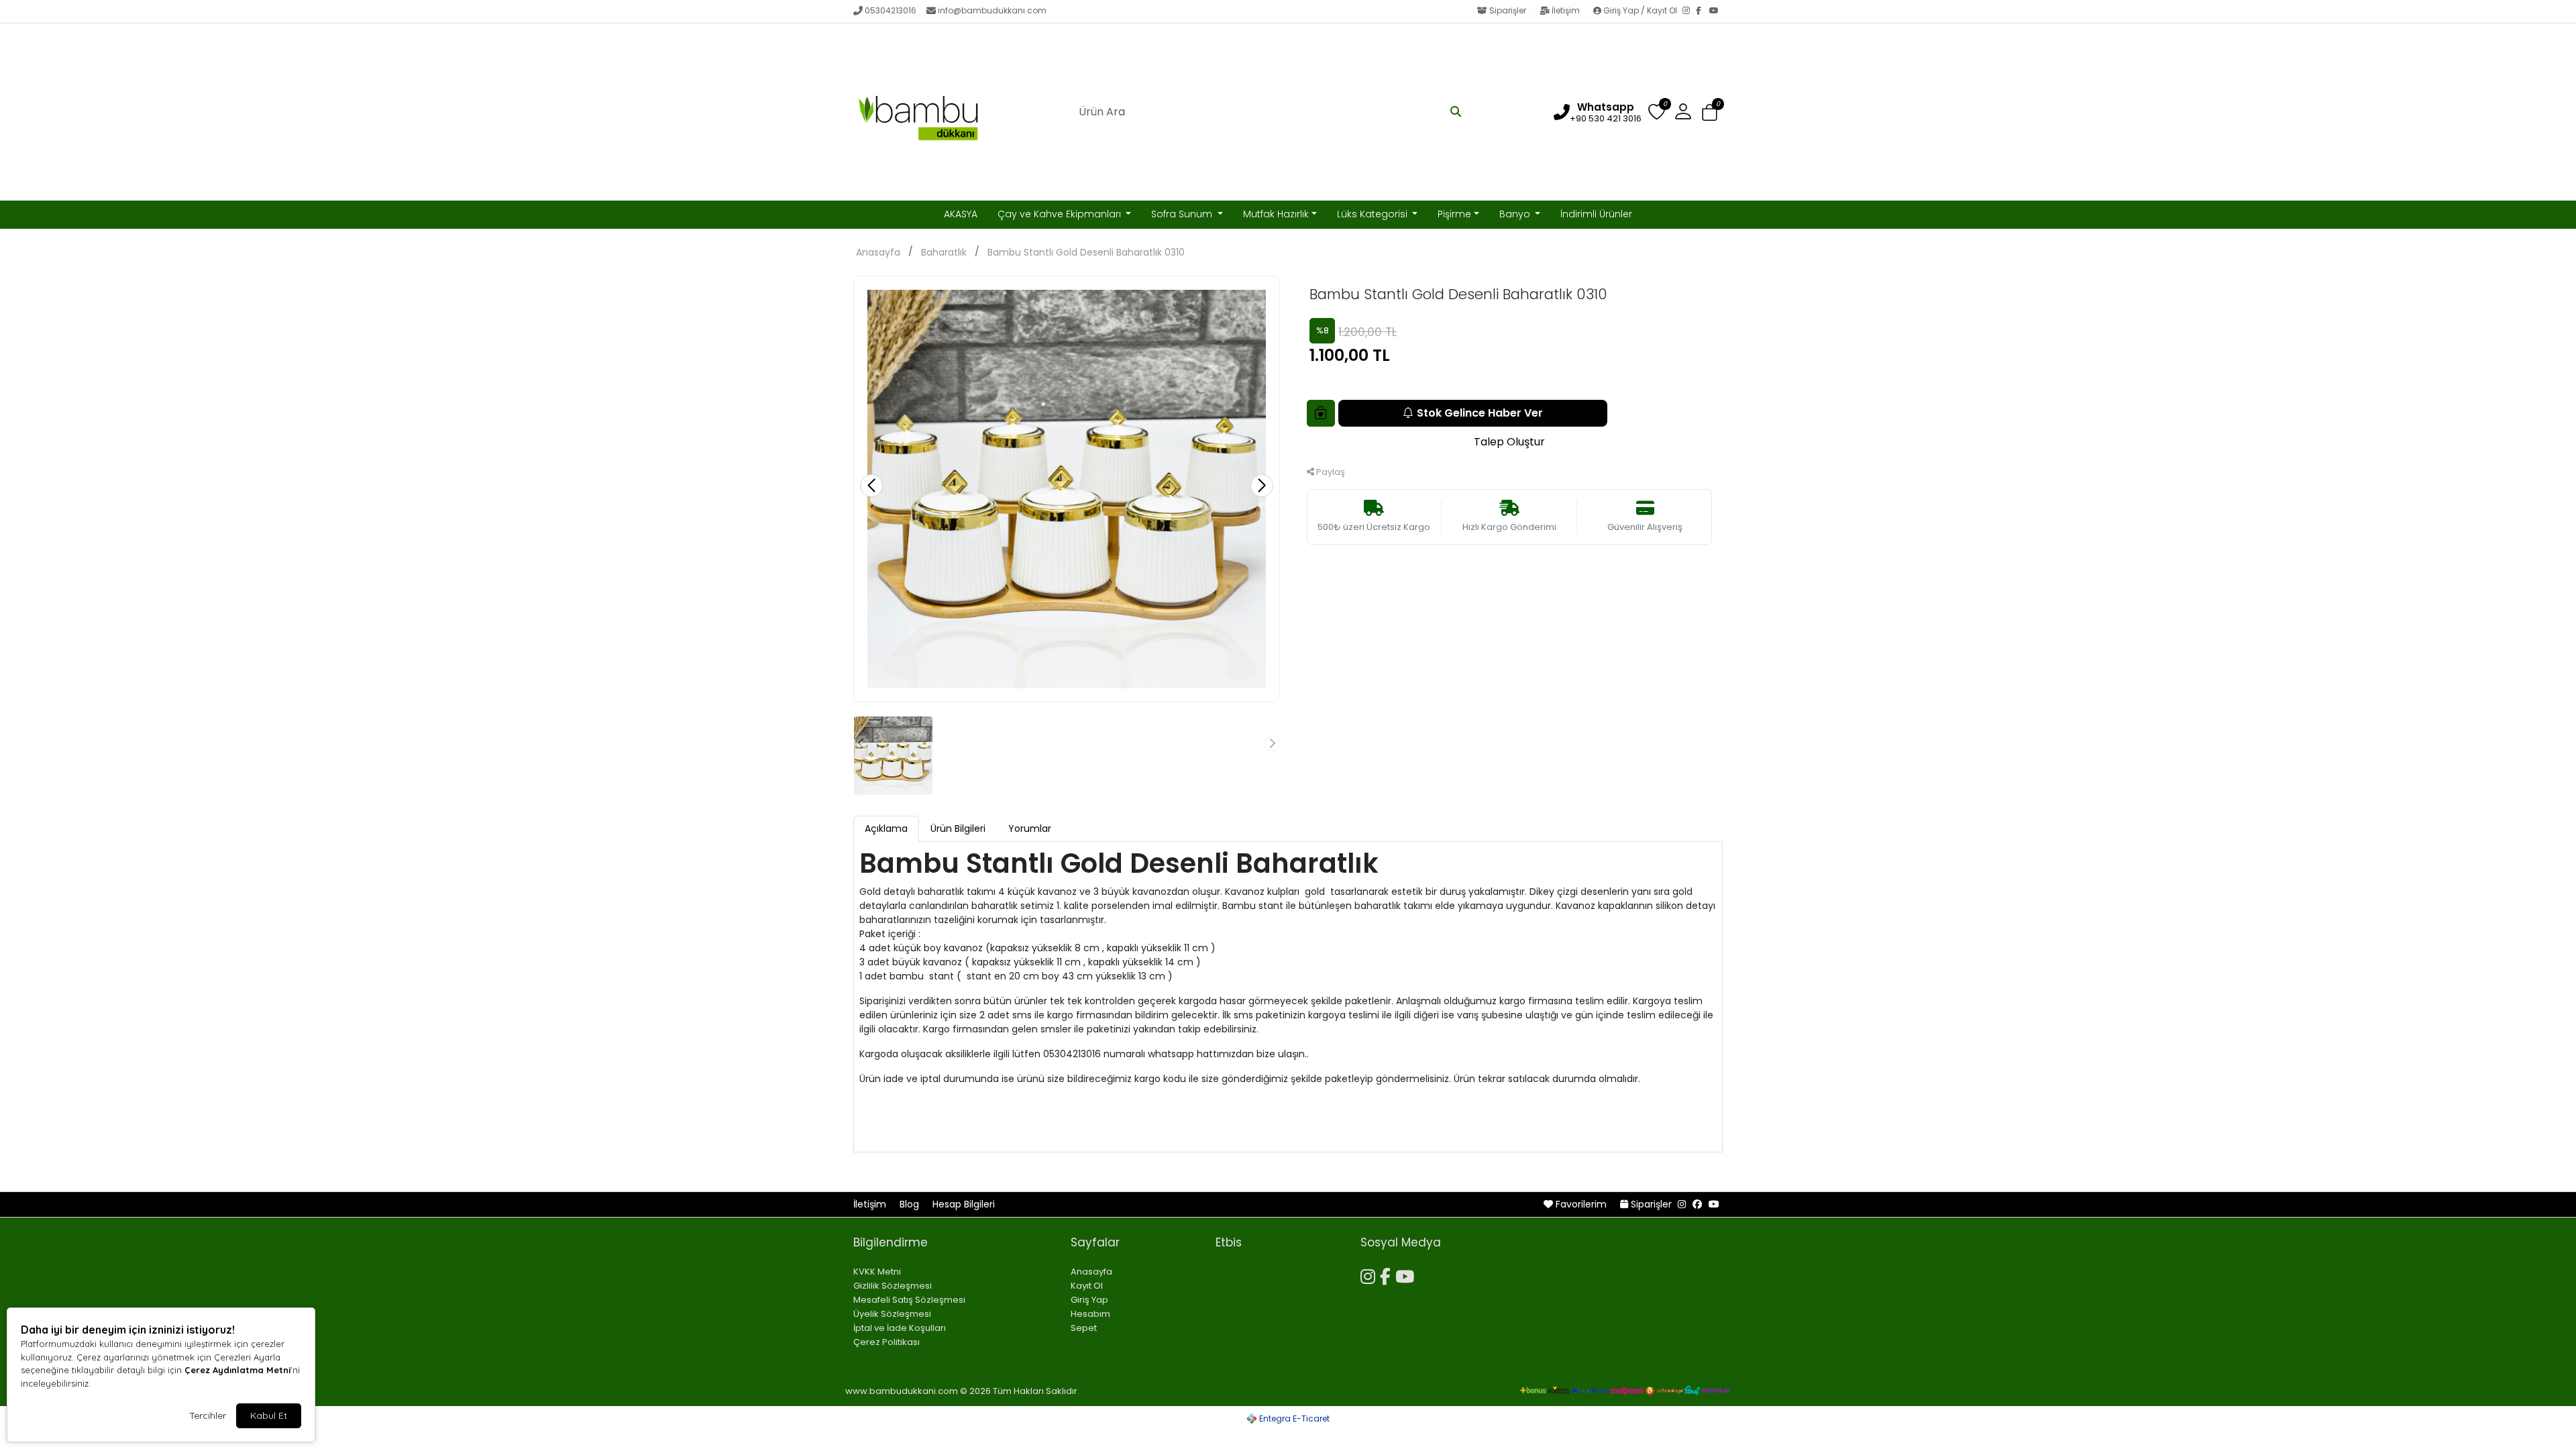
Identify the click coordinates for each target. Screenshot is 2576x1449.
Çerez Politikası (887, 1342)
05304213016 (891, 10)
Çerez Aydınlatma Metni (237, 1370)
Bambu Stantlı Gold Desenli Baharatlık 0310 (1086, 252)
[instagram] (1682, 1204)
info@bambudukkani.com (992, 10)
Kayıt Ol (1087, 1286)
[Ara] (1456, 112)
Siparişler (1508, 10)
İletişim (1566, 10)
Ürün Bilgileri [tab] (958, 828)
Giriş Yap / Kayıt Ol (1640, 10)
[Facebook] (1703, 11)
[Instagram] (1689, 11)
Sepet (1084, 1328)
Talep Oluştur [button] (1509, 442)
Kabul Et (269, 1415)
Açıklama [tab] (886, 828)
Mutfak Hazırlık (1276, 214)
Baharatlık (944, 252)
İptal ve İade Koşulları (900, 1328)
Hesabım (1090, 1314)
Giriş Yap (1089, 1300)
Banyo (1516, 214)
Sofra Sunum (1183, 214)
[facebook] (1697, 1204)
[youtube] (1714, 1204)
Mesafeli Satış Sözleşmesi (909, 1300)
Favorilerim (1581, 1204)
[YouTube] (1716, 11)
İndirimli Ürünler (1596, 214)
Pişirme (1454, 214)
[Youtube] (1407, 1275)
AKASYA (961, 214)
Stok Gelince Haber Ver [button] (1480, 413)
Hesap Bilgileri (964, 1204)
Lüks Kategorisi (1374, 214)
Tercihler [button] (208, 1415)
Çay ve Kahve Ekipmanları (1061, 214)
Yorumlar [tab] (1030, 828)
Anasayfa (878, 252)
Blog (911, 1204)
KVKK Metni (877, 1272)
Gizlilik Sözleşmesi (893, 1286)
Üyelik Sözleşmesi (892, 1314)
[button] (1710, 112)
